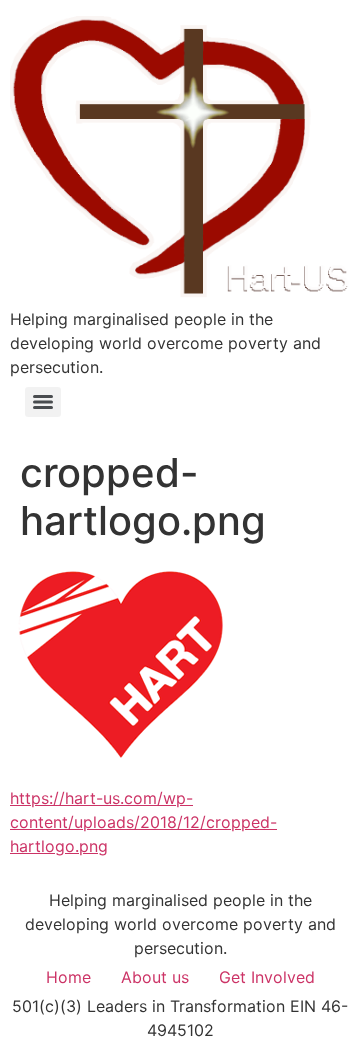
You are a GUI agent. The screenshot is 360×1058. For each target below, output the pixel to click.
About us (155, 977)
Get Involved (267, 977)
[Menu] (43, 402)
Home (68, 977)
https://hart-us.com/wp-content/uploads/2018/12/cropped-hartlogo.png (143, 822)
